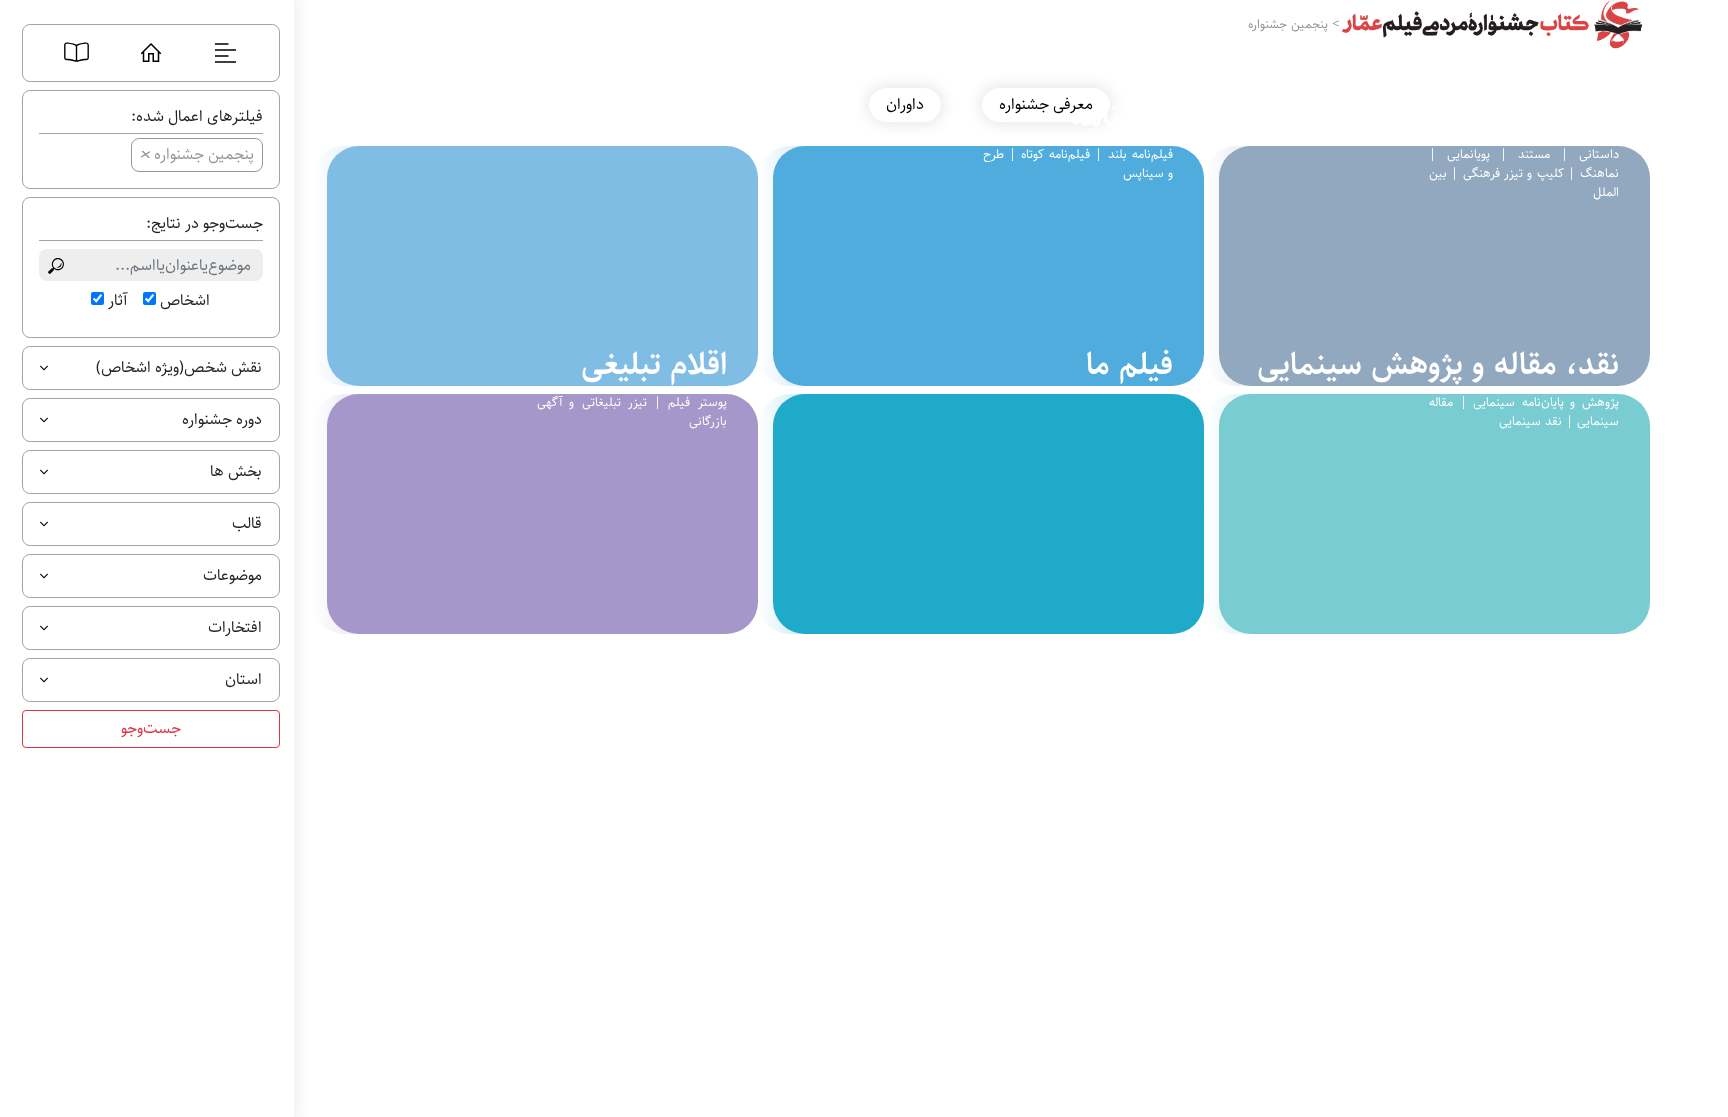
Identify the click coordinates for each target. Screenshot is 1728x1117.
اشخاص (185, 301)
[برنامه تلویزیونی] (535, 266)
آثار (117, 301)
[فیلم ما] (981, 514)
